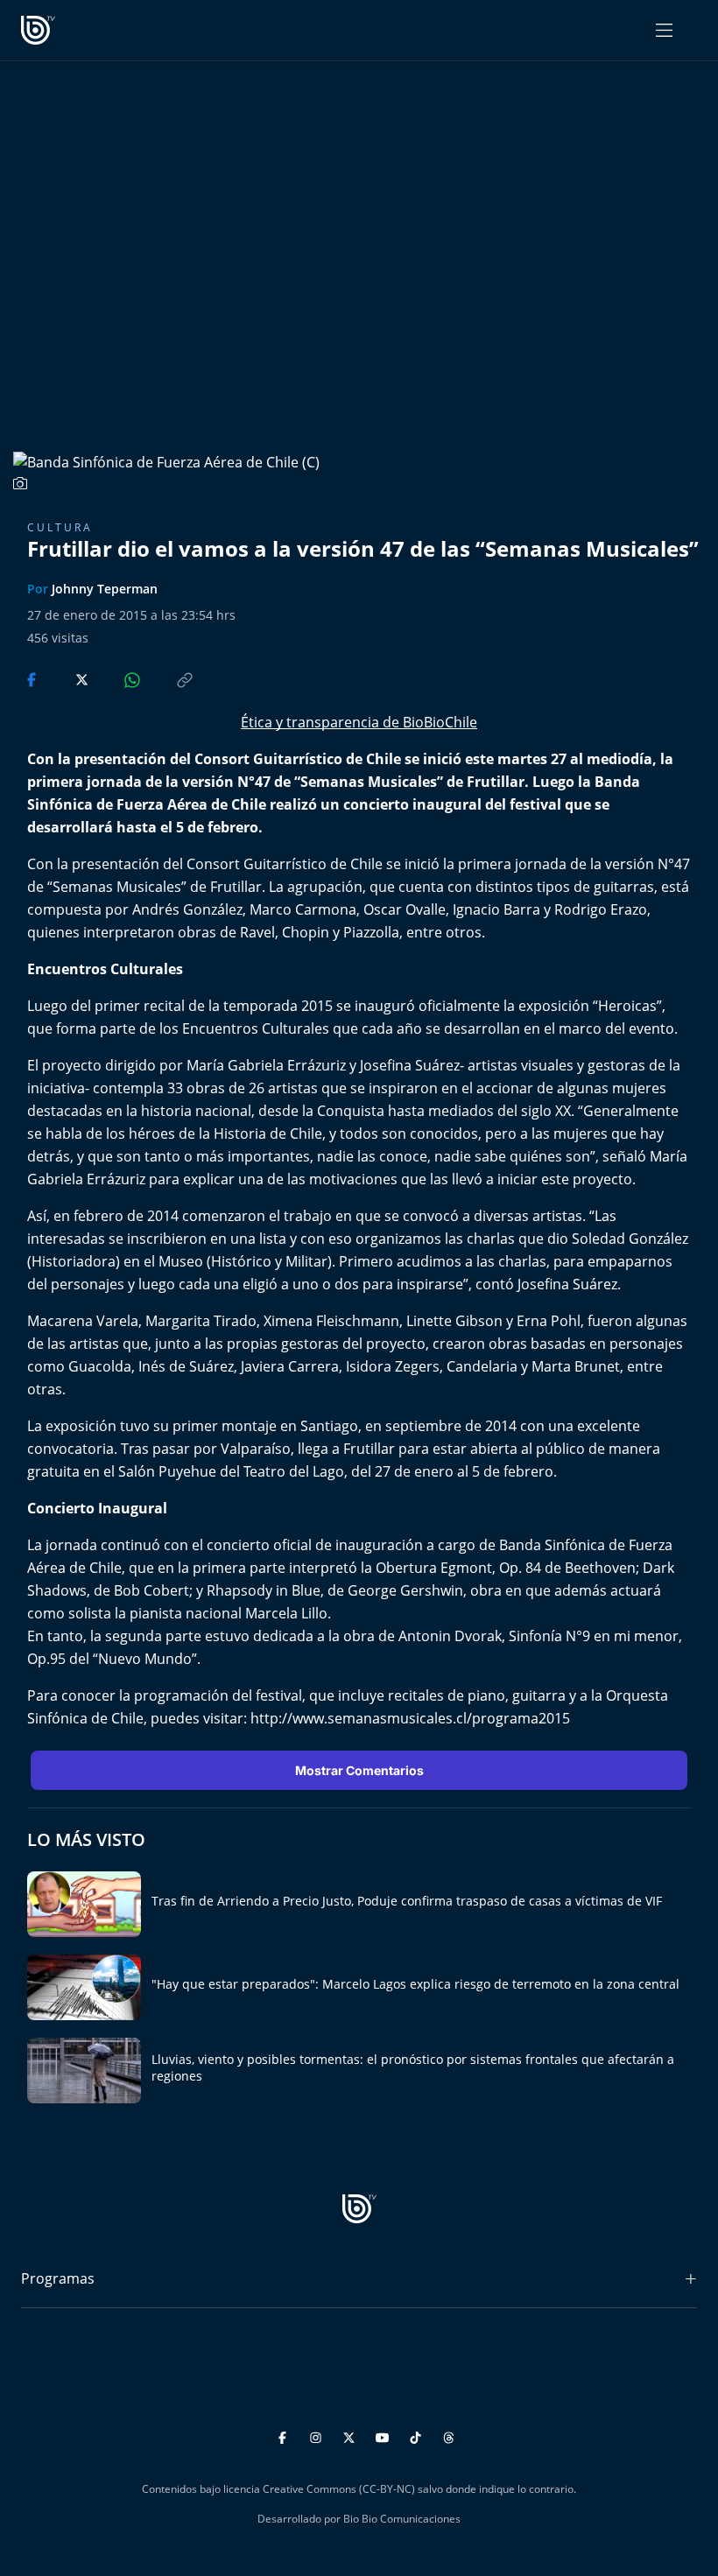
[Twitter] (352, 2435)
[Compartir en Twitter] (65, 678)
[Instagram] (318, 2435)
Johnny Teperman (105, 589)
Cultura (60, 527)
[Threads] (449, 2435)
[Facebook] (285, 2435)
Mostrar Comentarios (359, 1770)
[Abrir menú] (664, 30)
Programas (58, 2278)
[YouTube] (385, 2435)
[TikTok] (418, 2435)
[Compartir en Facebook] (33, 678)
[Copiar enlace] (168, 678)
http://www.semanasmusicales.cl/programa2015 (410, 1718)
